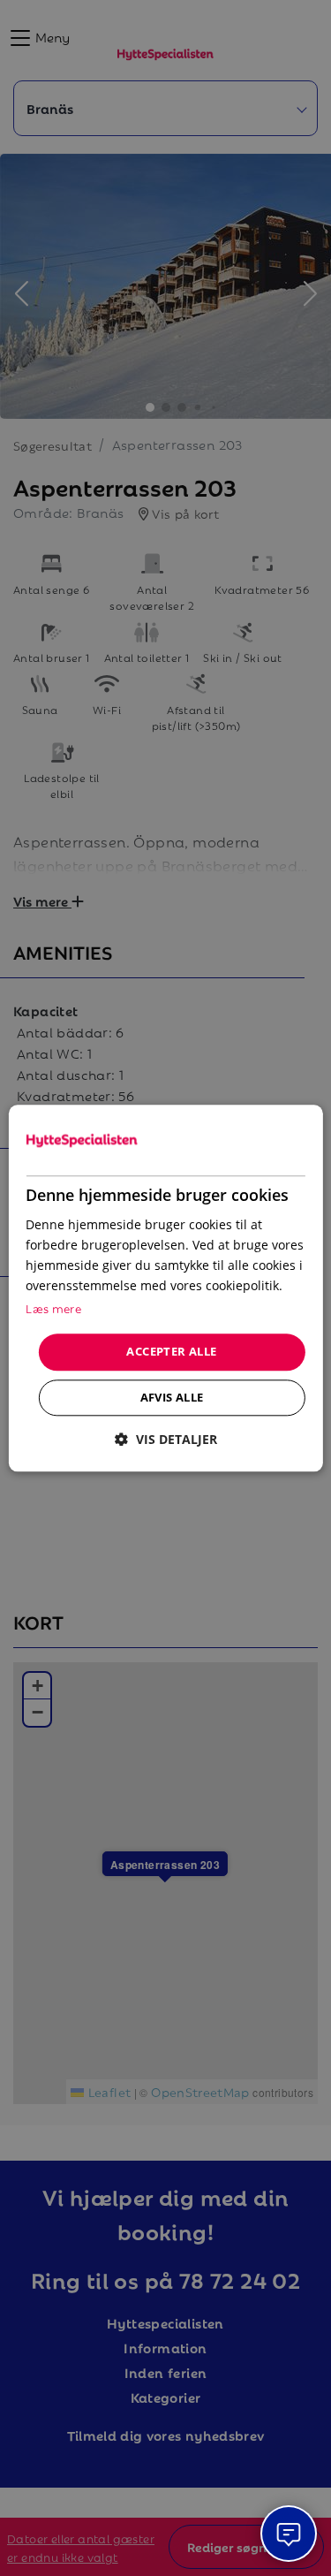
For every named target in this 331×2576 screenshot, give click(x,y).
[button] (166, 1439)
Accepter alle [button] (171, 1352)
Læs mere (53, 1308)
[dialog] (165, 1288)
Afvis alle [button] (172, 1397)
